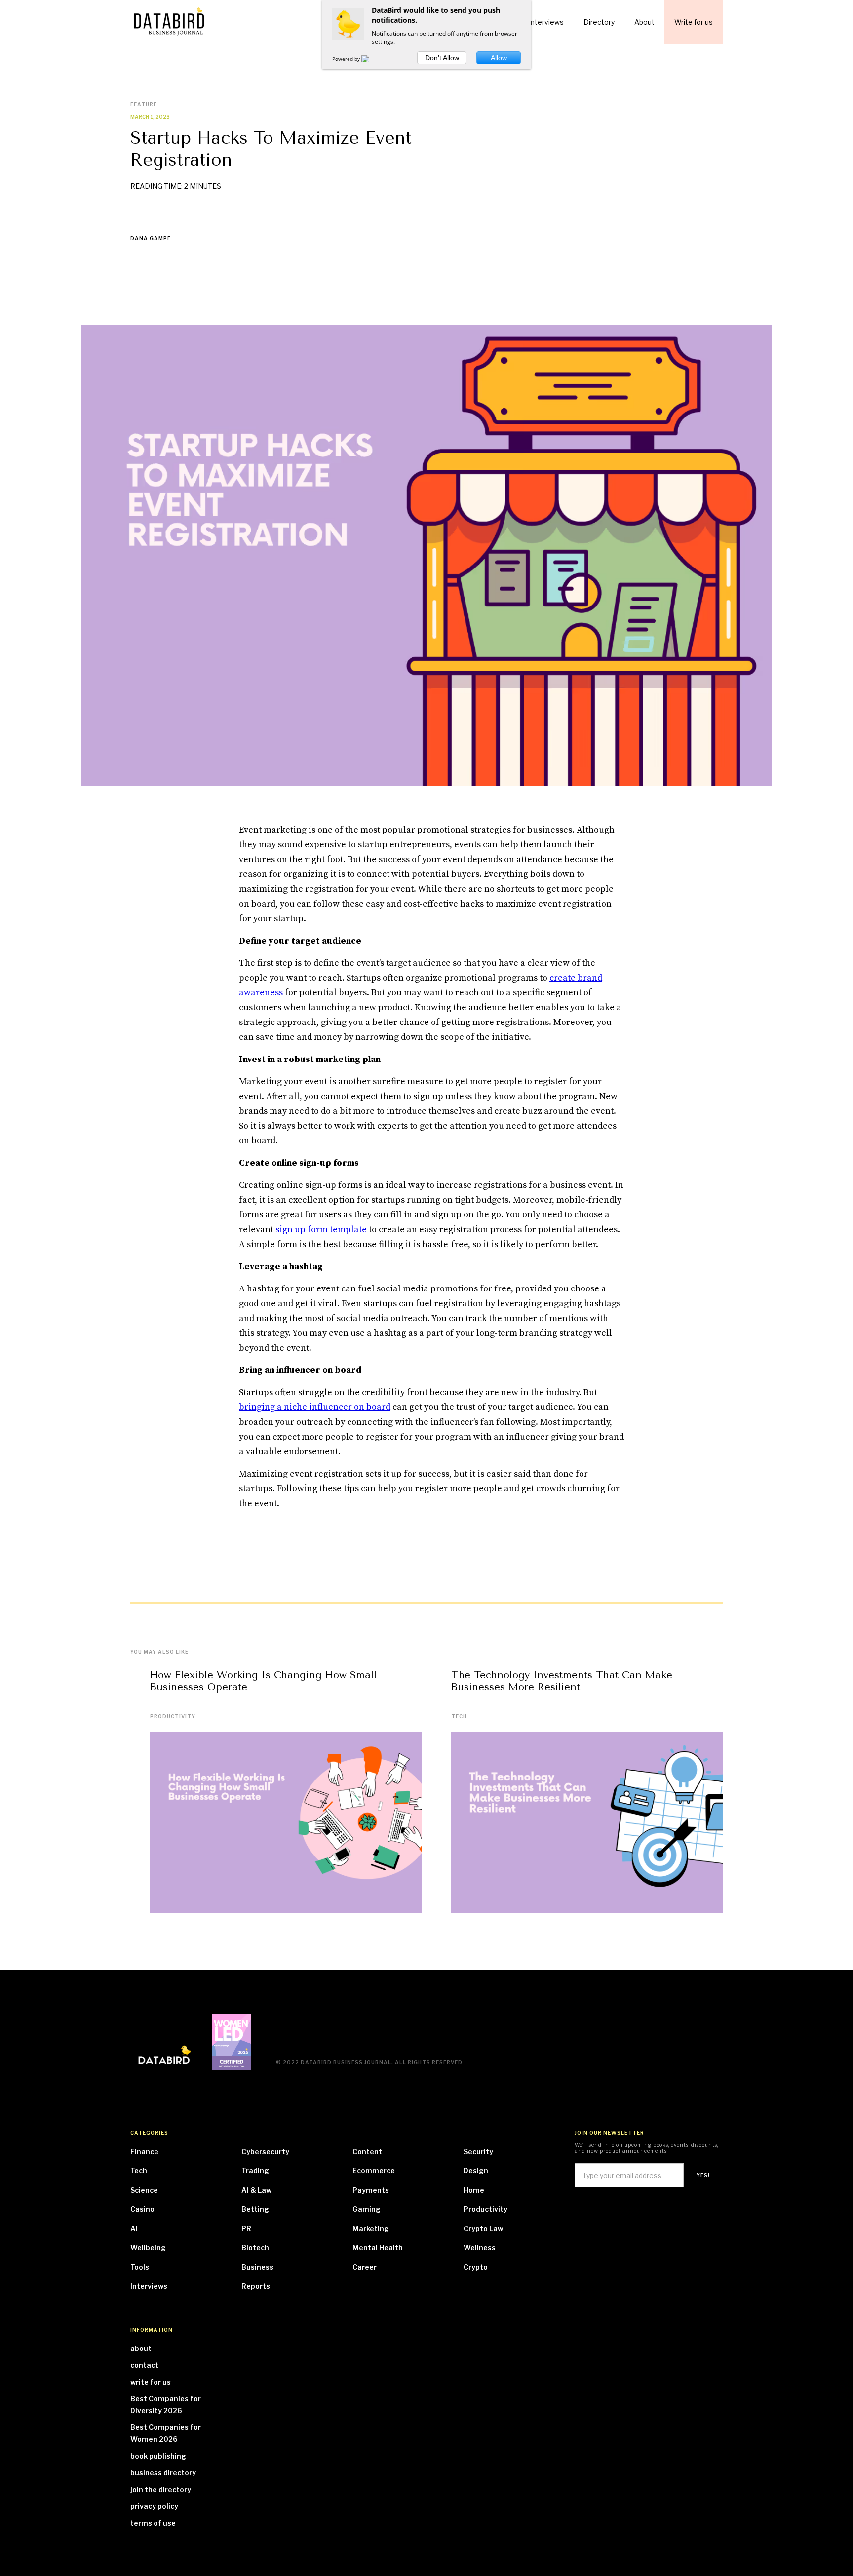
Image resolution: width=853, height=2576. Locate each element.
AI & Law (256, 2190)
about (141, 2348)
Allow (499, 58)
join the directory (161, 2489)
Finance (144, 2151)
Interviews (149, 2286)
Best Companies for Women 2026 (166, 2433)
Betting (255, 2209)
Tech (459, 1716)
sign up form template (321, 1230)
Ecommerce (374, 2171)
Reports (256, 2286)
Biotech (255, 2248)
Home (474, 2190)
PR (246, 2228)
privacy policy (154, 2506)
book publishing (158, 2456)
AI (134, 2228)
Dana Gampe (151, 238)
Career (365, 2267)
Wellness (480, 2248)
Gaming (367, 2209)
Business (257, 2267)
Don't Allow (442, 58)
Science (144, 2190)
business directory (163, 2473)
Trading (255, 2171)
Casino (142, 2209)
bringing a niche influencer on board (315, 1407)
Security (478, 2151)
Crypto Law (483, 2228)
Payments (371, 2190)
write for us (151, 2382)
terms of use (153, 2523)
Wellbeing (148, 2248)
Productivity (173, 1716)
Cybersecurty (265, 2151)
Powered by (347, 59)
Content (367, 2151)
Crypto (476, 2267)
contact (144, 2365)
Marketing (371, 2228)
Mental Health (378, 2248)
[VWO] (371, 59)
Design (476, 2171)
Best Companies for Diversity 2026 (166, 2405)
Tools (140, 2267)
